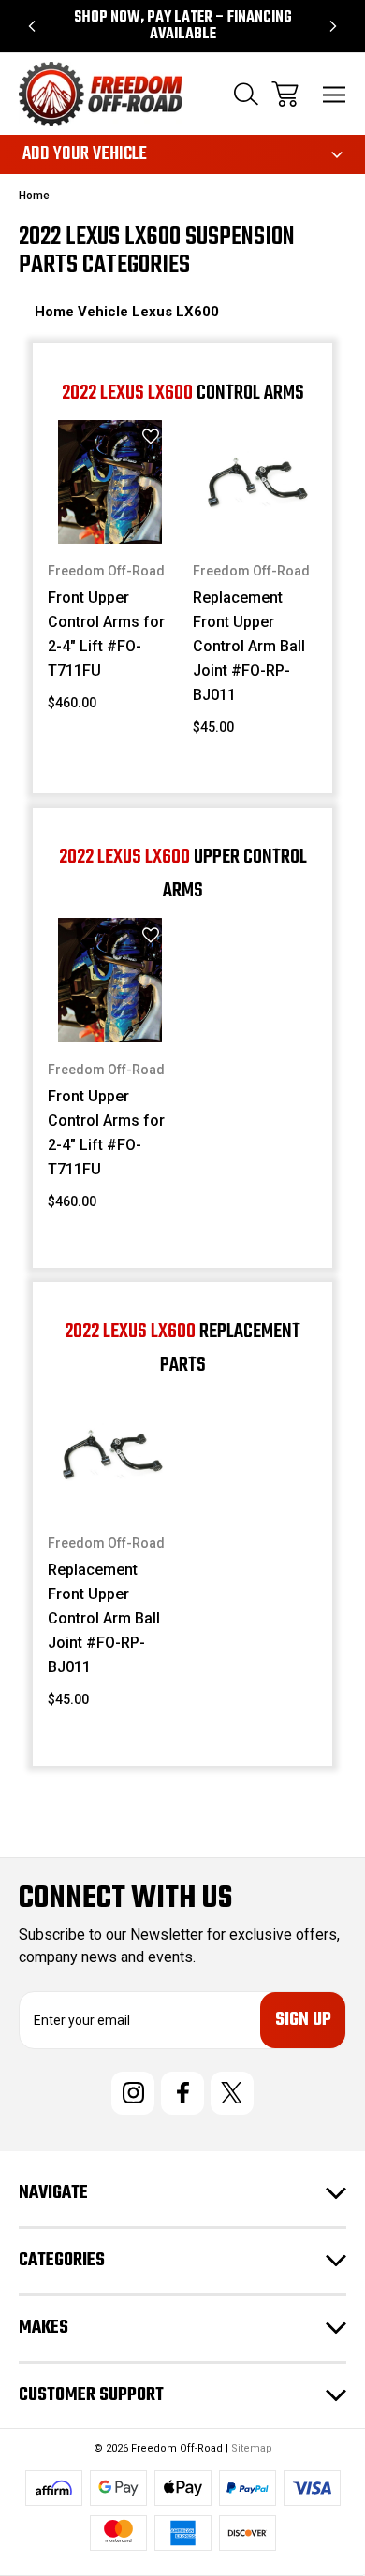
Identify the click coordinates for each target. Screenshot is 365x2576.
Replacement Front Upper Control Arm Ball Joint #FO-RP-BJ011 (249, 646)
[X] (232, 2093)
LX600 (197, 312)
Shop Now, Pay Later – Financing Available (183, 26)
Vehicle (105, 312)
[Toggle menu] (335, 94)
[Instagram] (133, 2093)
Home (56, 312)
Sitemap (252, 2448)
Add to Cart (110, 519)
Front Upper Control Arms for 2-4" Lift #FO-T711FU (106, 634)
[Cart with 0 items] (285, 94)
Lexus (154, 312)
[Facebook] (182, 2093)
